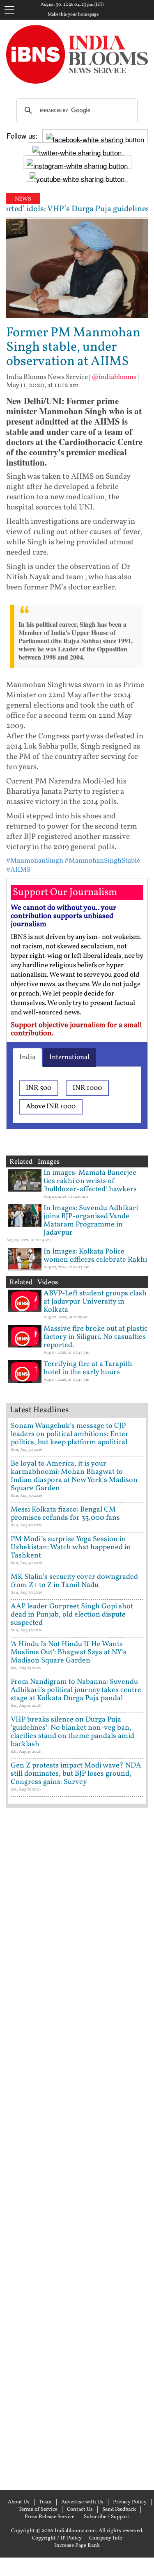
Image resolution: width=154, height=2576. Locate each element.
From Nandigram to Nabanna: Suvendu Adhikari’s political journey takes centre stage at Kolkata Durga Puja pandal (76, 1690)
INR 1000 (87, 1088)
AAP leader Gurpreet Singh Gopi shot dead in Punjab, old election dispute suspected (72, 1615)
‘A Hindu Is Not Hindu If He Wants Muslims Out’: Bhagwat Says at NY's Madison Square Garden (69, 1652)
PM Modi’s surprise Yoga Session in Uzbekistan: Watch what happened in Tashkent (71, 1547)
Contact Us (80, 2510)
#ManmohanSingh (35, 861)
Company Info (106, 2538)
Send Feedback (119, 2510)
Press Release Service (49, 2517)
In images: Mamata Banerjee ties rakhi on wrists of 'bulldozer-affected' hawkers (90, 1181)
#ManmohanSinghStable (102, 861)
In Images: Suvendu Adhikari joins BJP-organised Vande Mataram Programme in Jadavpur (91, 1221)
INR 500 (39, 1088)
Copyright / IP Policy (57, 2538)
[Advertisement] (77, 2148)
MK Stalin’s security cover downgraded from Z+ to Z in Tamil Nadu (74, 1581)
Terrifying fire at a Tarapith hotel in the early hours (88, 1368)
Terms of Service (38, 2510)
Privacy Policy (130, 2502)
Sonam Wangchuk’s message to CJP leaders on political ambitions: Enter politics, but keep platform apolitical (70, 1434)
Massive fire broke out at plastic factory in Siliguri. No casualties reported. (95, 1337)
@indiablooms (114, 377)
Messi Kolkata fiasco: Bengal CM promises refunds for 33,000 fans (65, 1514)
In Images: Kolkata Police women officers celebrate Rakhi (95, 1256)
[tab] (27, 1057)
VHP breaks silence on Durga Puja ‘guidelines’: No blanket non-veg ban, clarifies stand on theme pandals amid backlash (72, 1732)
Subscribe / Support (107, 2517)
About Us (19, 2502)
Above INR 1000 (51, 1106)
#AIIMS (18, 870)
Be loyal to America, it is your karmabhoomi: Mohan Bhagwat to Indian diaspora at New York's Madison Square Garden (74, 1476)
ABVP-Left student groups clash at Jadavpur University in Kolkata (95, 1302)
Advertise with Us (82, 2502)
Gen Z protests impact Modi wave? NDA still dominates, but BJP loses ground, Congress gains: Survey (76, 1774)
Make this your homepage (73, 15)
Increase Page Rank (77, 2546)
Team (45, 2502)
